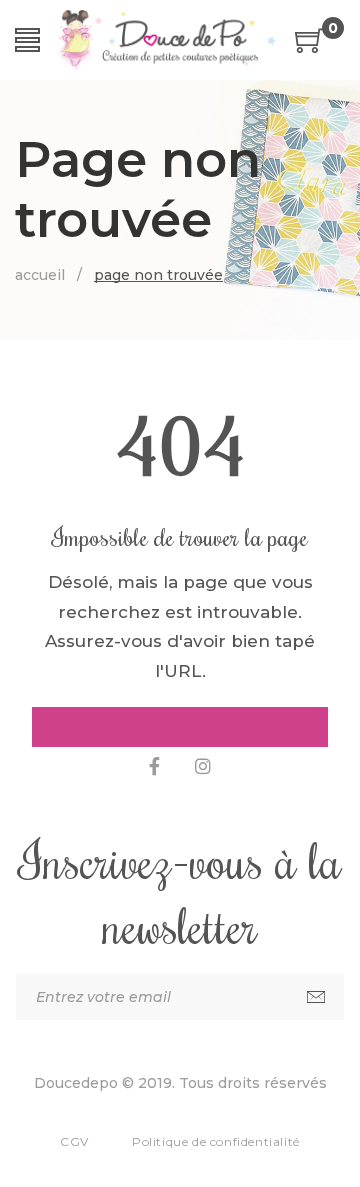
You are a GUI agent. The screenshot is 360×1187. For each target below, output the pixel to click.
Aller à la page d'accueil (180, 727)
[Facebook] (154, 767)
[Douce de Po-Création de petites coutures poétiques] (168, 40)
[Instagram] (203, 767)
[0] (310, 47)
